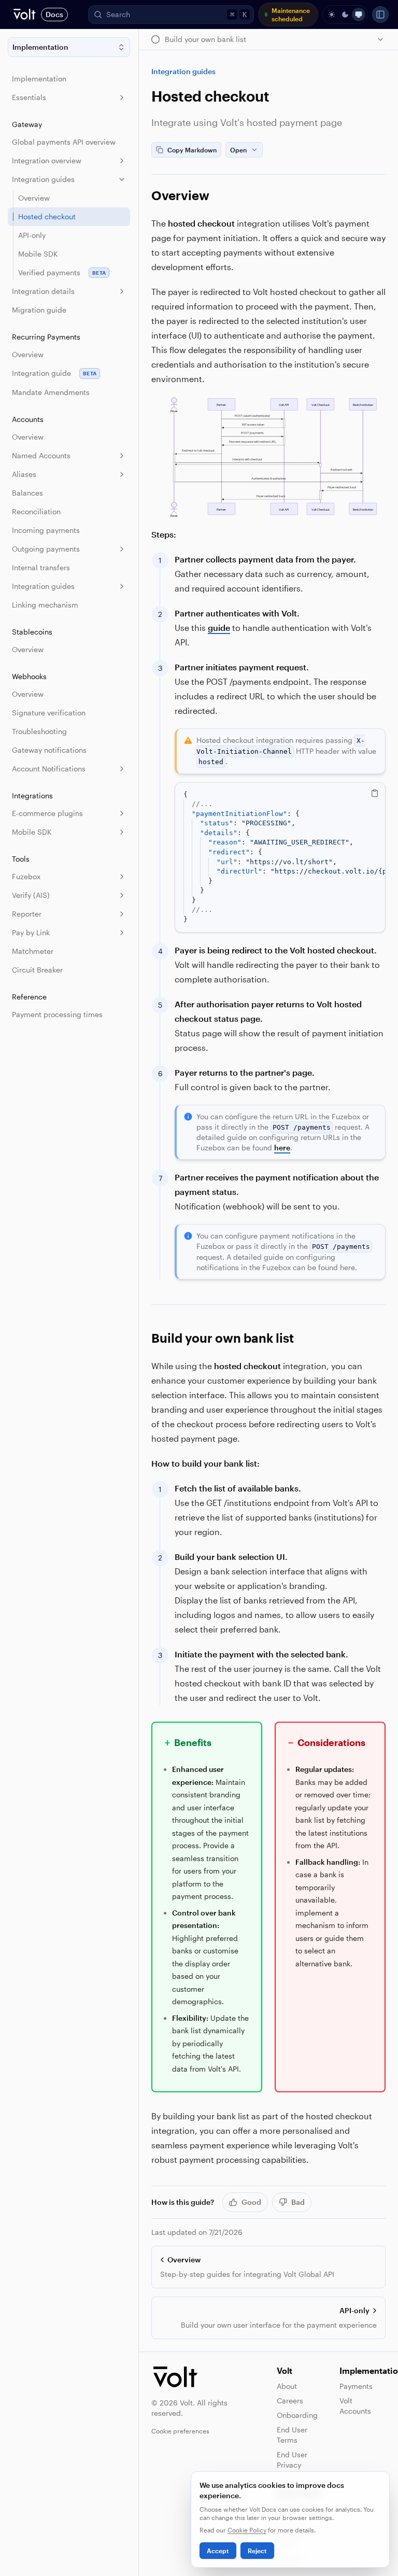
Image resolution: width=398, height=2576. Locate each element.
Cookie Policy (247, 2530)
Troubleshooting (39, 731)
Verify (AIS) (31, 895)
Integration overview (47, 160)
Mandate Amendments (51, 392)
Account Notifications (49, 769)
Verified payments (62, 272)
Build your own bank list (223, 1338)
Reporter (27, 914)
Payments (356, 2386)
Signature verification (49, 713)
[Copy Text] (375, 793)
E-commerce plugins (47, 813)
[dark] (345, 15)
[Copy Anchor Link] (218, 195)
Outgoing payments (46, 549)
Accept (218, 2551)
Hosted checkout (47, 216)
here (282, 1148)
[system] (359, 15)
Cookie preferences (180, 2431)
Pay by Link (31, 932)
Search (176, 14)
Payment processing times (57, 1014)
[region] (280, 857)
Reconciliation (36, 511)
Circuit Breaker (37, 970)
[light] (332, 15)
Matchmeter (33, 951)
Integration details (43, 291)
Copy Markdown (192, 150)
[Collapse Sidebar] (380, 15)
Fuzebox (26, 876)
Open (238, 150)
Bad (298, 2202)
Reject (257, 2551)
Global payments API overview (64, 142)
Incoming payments (46, 530)
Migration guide (39, 310)
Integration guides (43, 179)
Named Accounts (41, 455)
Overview (34, 198)
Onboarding (297, 2415)
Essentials (29, 97)
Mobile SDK (38, 254)
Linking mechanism (45, 605)
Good (251, 2202)
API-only (32, 235)
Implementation (39, 79)
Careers (290, 2401)
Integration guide (54, 373)
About (287, 2386)
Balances (27, 493)
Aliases (24, 474)
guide (219, 628)
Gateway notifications (49, 750)
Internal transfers (41, 567)
